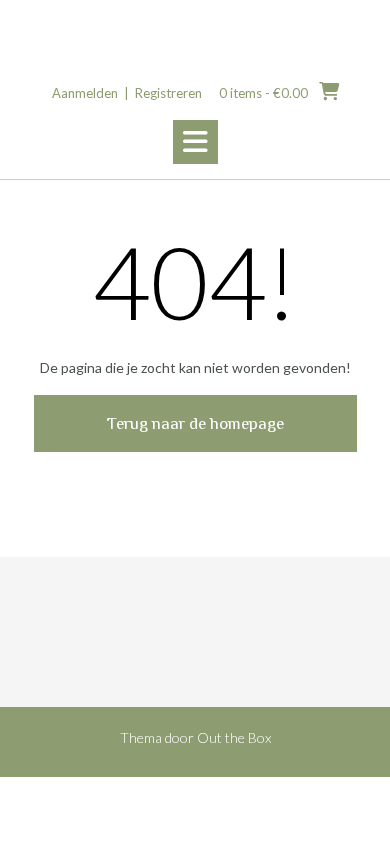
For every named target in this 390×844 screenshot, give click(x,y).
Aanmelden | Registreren (127, 93)
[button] (195, 142)
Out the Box (234, 737)
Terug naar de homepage (195, 423)
